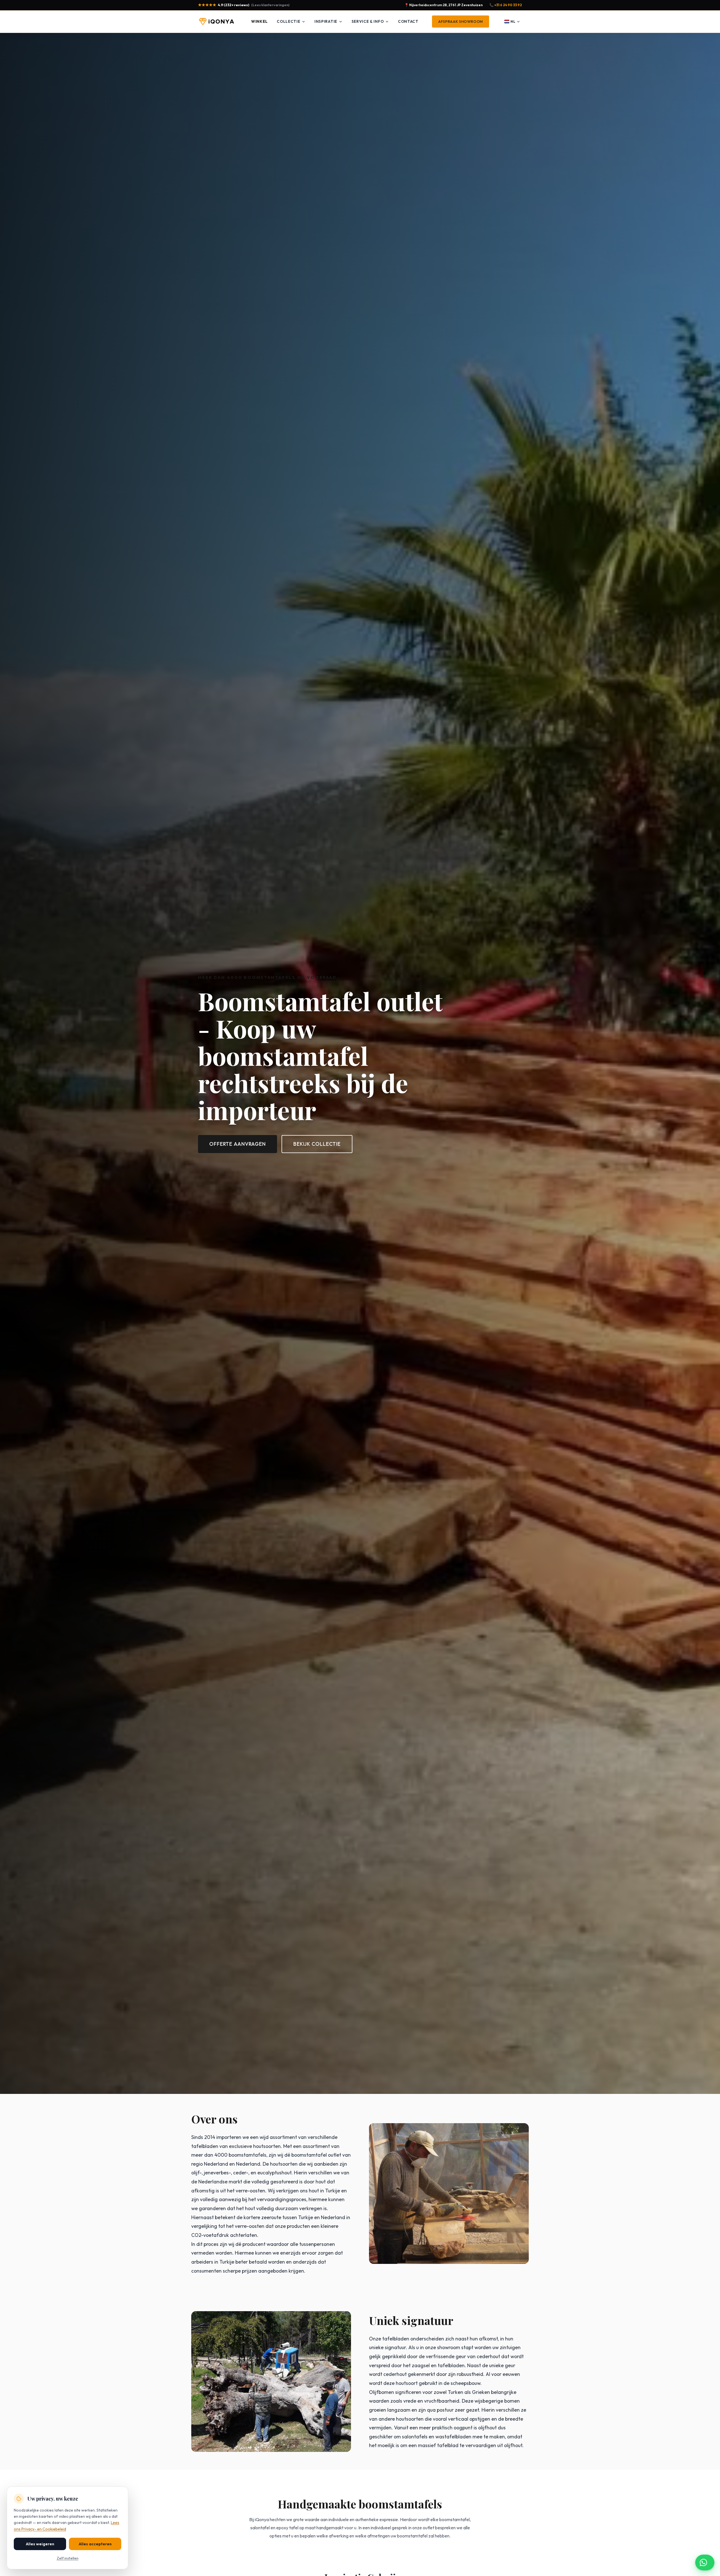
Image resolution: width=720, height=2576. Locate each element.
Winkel (259, 21)
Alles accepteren (95, 2544)
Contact (408, 21)
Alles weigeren (40, 2544)
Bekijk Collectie (317, 1144)
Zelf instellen (68, 2558)
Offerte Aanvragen (238, 1144)
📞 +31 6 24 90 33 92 (506, 5)
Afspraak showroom (461, 22)
